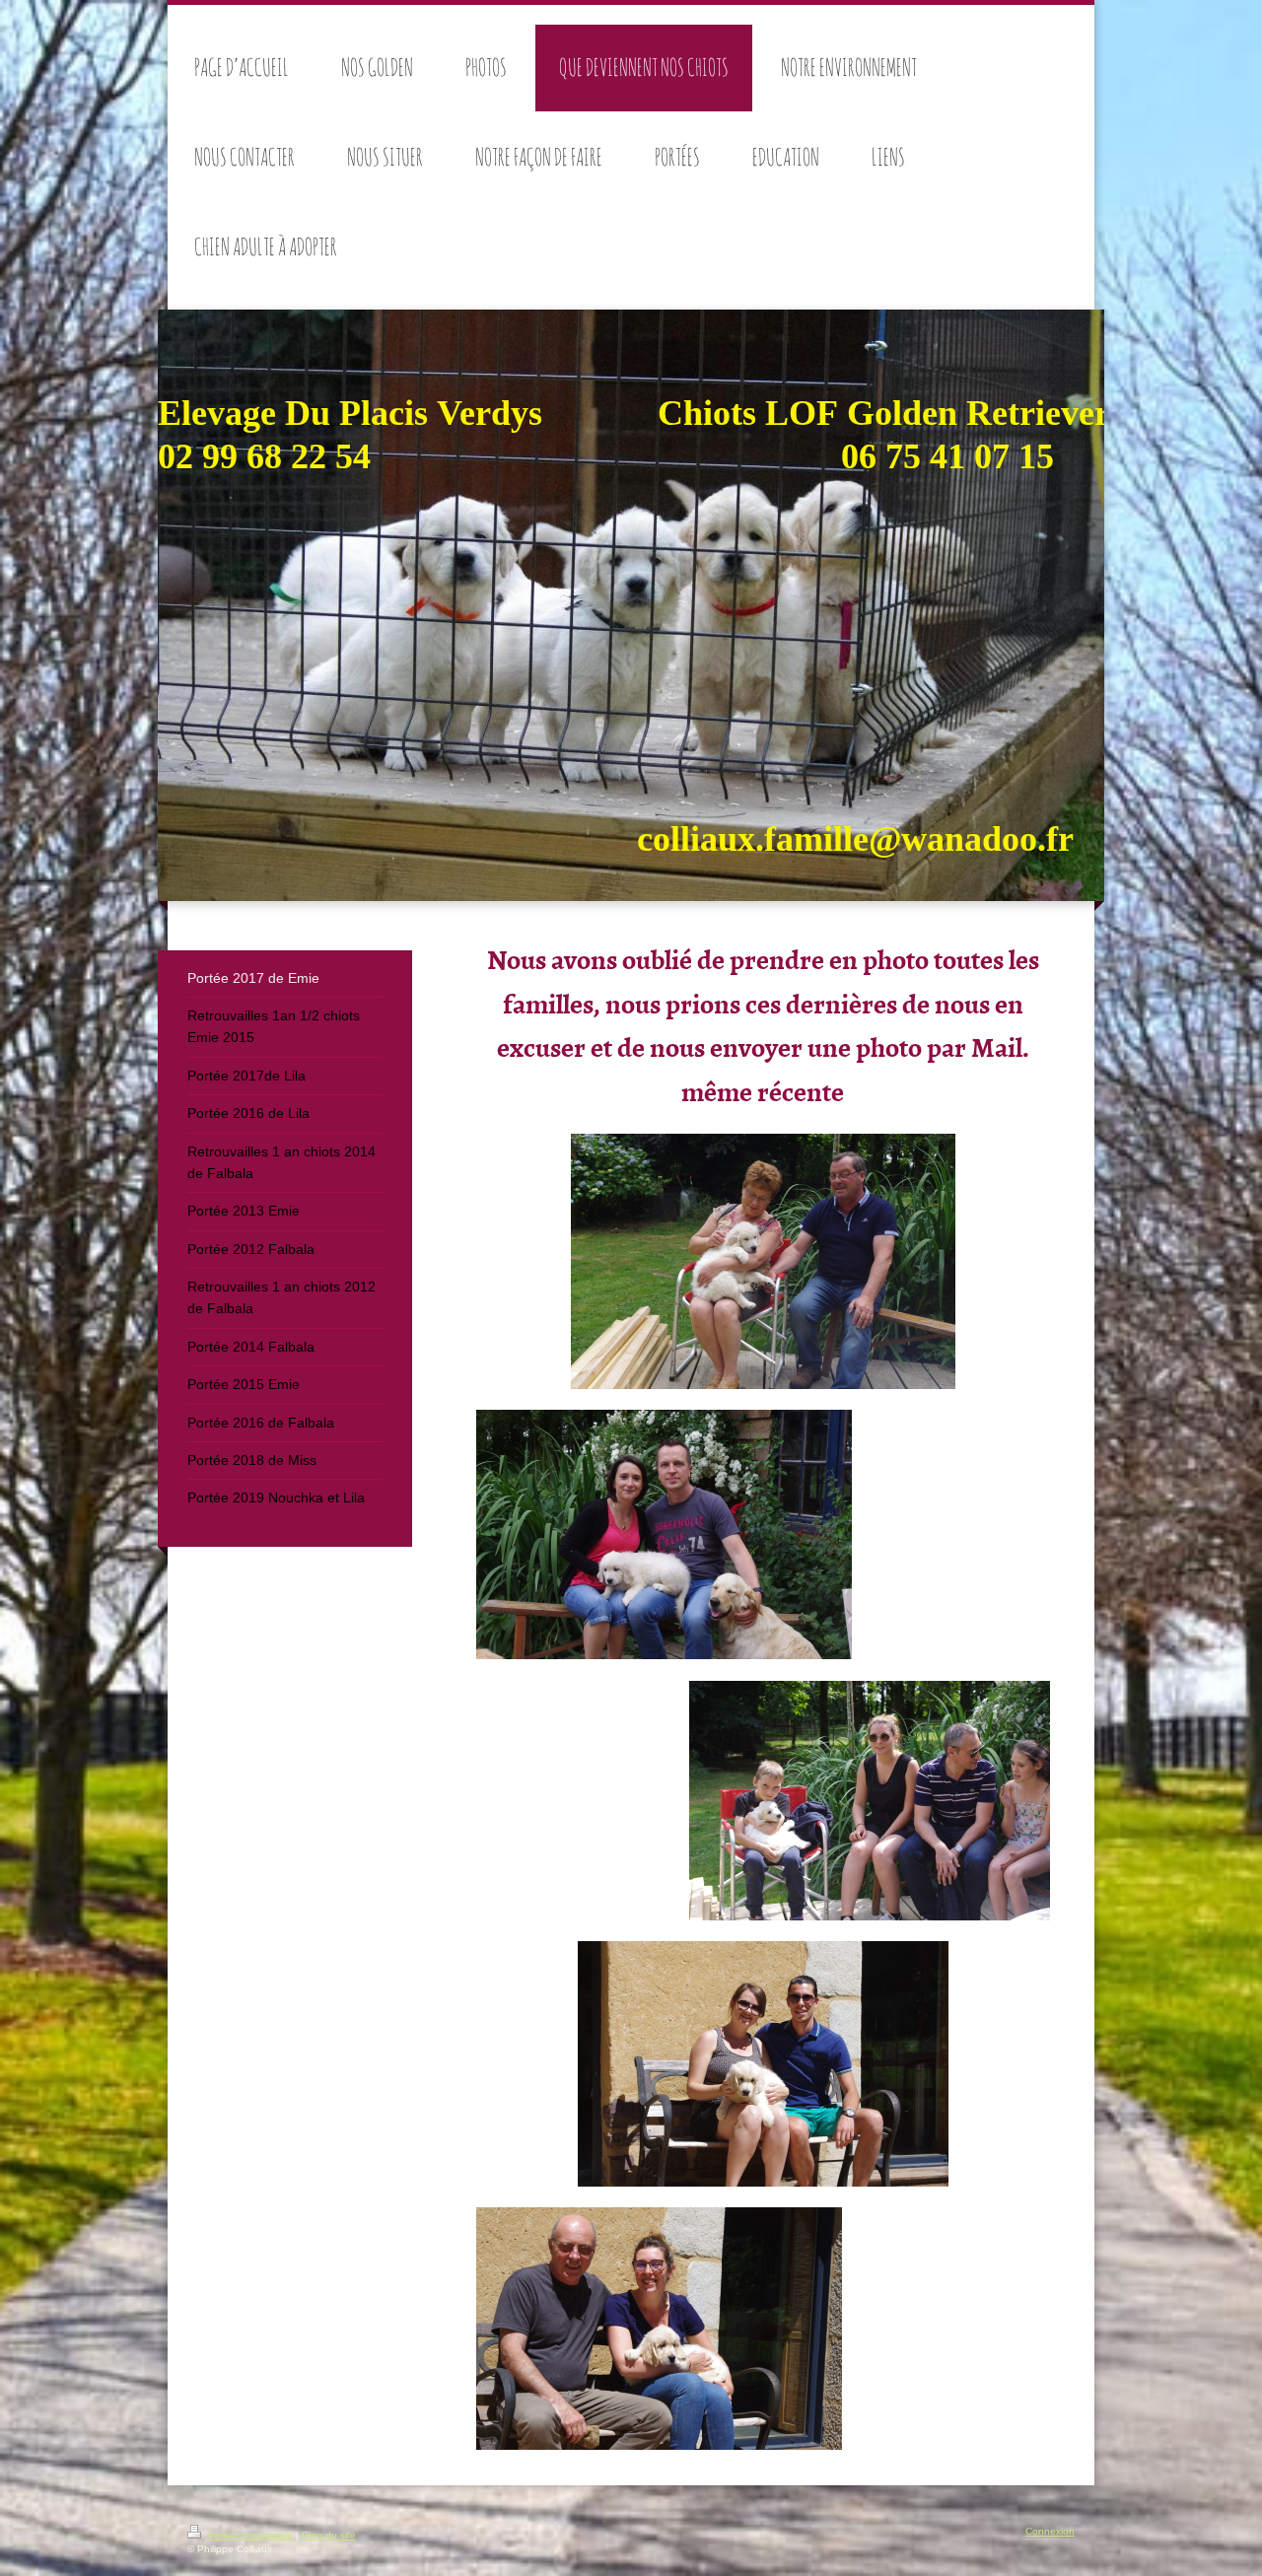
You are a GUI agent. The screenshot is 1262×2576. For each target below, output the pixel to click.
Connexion (1050, 2531)
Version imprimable (250, 2535)
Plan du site (329, 2535)
